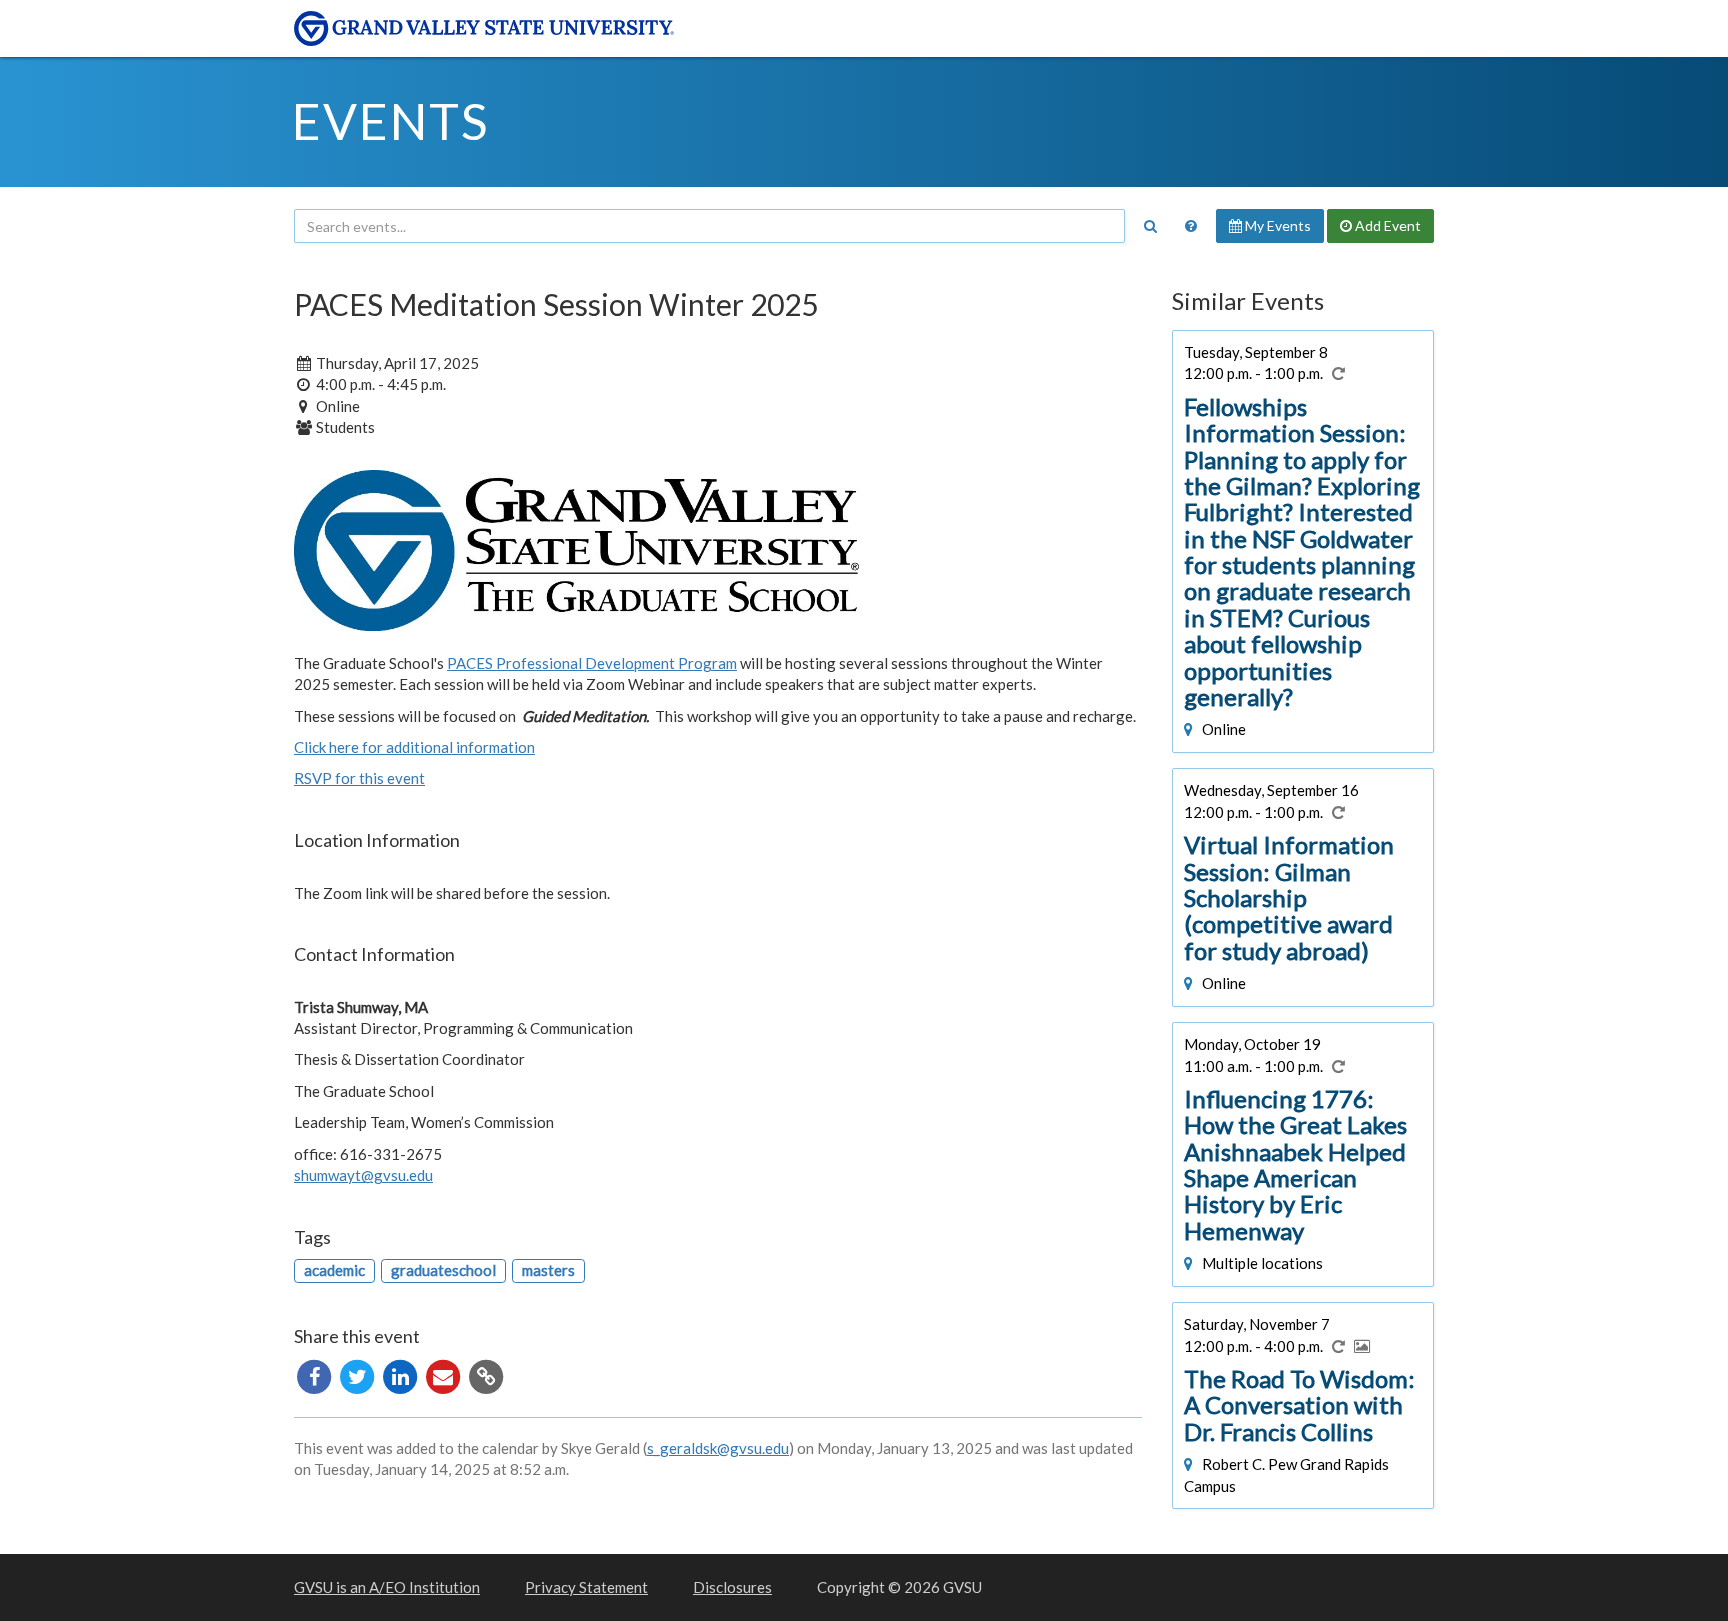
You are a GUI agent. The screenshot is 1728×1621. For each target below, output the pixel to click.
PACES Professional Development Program (592, 663)
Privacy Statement (586, 1587)
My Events (1276, 225)
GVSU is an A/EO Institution (387, 1587)
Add (1386, 225)
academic (334, 1270)
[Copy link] (486, 1374)
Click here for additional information (414, 747)
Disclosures (732, 1587)
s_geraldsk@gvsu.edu (718, 1448)
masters (548, 1270)
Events (390, 121)
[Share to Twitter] (358, 1374)
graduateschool (443, 1270)
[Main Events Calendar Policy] (1191, 226)
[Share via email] (444, 1374)
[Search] (1150, 226)
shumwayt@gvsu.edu (363, 1175)
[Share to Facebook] (315, 1374)
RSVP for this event (359, 778)
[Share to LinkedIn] (401, 1374)
